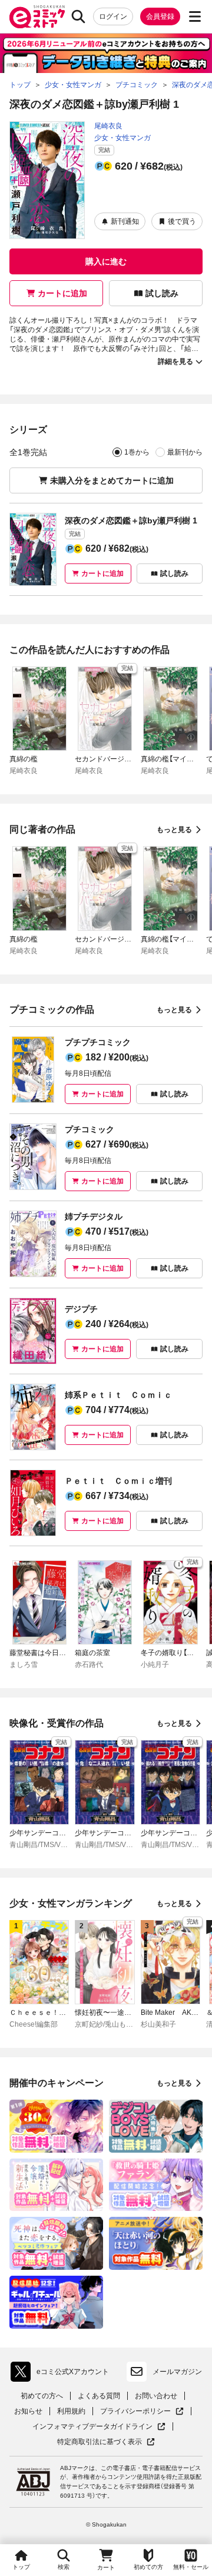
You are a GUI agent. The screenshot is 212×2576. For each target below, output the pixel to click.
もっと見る (174, 830)
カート (106, 2567)
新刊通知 (125, 221)
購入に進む (106, 261)
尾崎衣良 (108, 126)
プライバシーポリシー (142, 2411)
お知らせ (28, 2411)
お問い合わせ (156, 2396)
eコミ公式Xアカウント (63, 2374)
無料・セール (191, 2567)
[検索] (78, 16)
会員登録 (160, 16)
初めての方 (148, 2567)
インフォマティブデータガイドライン (92, 2427)
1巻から (137, 452)
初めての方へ (42, 2396)
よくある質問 (99, 2396)
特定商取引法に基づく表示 (106, 2442)
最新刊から (185, 452)
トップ (21, 2567)
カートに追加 (62, 293)
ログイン (113, 16)
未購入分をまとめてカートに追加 (112, 480)
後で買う (182, 221)
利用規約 (71, 2411)
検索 (64, 2567)
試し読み (162, 293)
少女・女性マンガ (122, 138)
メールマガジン (177, 2372)
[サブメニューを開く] (195, 16)
